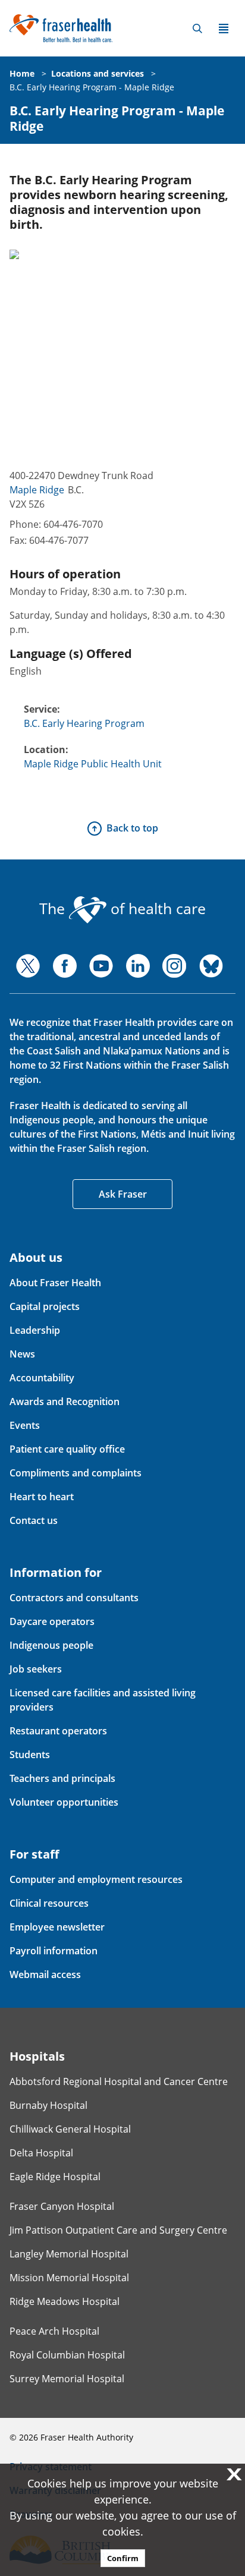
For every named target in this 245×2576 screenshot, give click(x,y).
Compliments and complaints (76, 1473)
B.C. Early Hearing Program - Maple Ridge (92, 87)
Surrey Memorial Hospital (67, 2379)
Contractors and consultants (74, 1598)
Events (25, 1425)
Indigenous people (51, 1645)
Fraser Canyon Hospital (62, 2206)
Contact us (34, 1520)
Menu (224, 29)
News (22, 1354)
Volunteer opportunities (64, 1802)
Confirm (123, 2558)
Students (30, 1755)
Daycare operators (52, 1621)
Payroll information (54, 1951)
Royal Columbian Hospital (67, 2355)
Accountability (42, 1378)
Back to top (132, 828)
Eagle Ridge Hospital (55, 2177)
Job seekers (36, 1669)
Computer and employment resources (96, 1879)
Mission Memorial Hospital (69, 2278)
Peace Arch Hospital (54, 2331)
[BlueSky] (211, 966)
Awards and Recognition (65, 1402)
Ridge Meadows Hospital (65, 2301)
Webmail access (45, 1974)
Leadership (35, 1330)
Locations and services (98, 73)
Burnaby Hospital (48, 2105)
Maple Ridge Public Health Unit (93, 764)
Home (22, 73)
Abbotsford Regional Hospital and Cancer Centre (119, 2081)
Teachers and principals (62, 1778)
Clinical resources (49, 1903)
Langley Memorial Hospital (69, 2254)
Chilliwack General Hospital (70, 2129)
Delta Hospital (41, 2153)
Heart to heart (42, 1497)
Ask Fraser (123, 1194)
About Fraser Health (55, 1283)
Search (197, 29)
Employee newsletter (57, 1927)
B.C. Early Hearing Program (84, 723)
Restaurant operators (58, 1731)
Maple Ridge (37, 490)
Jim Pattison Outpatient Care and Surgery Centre (118, 2230)
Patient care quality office (67, 1449)
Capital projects (45, 1306)
